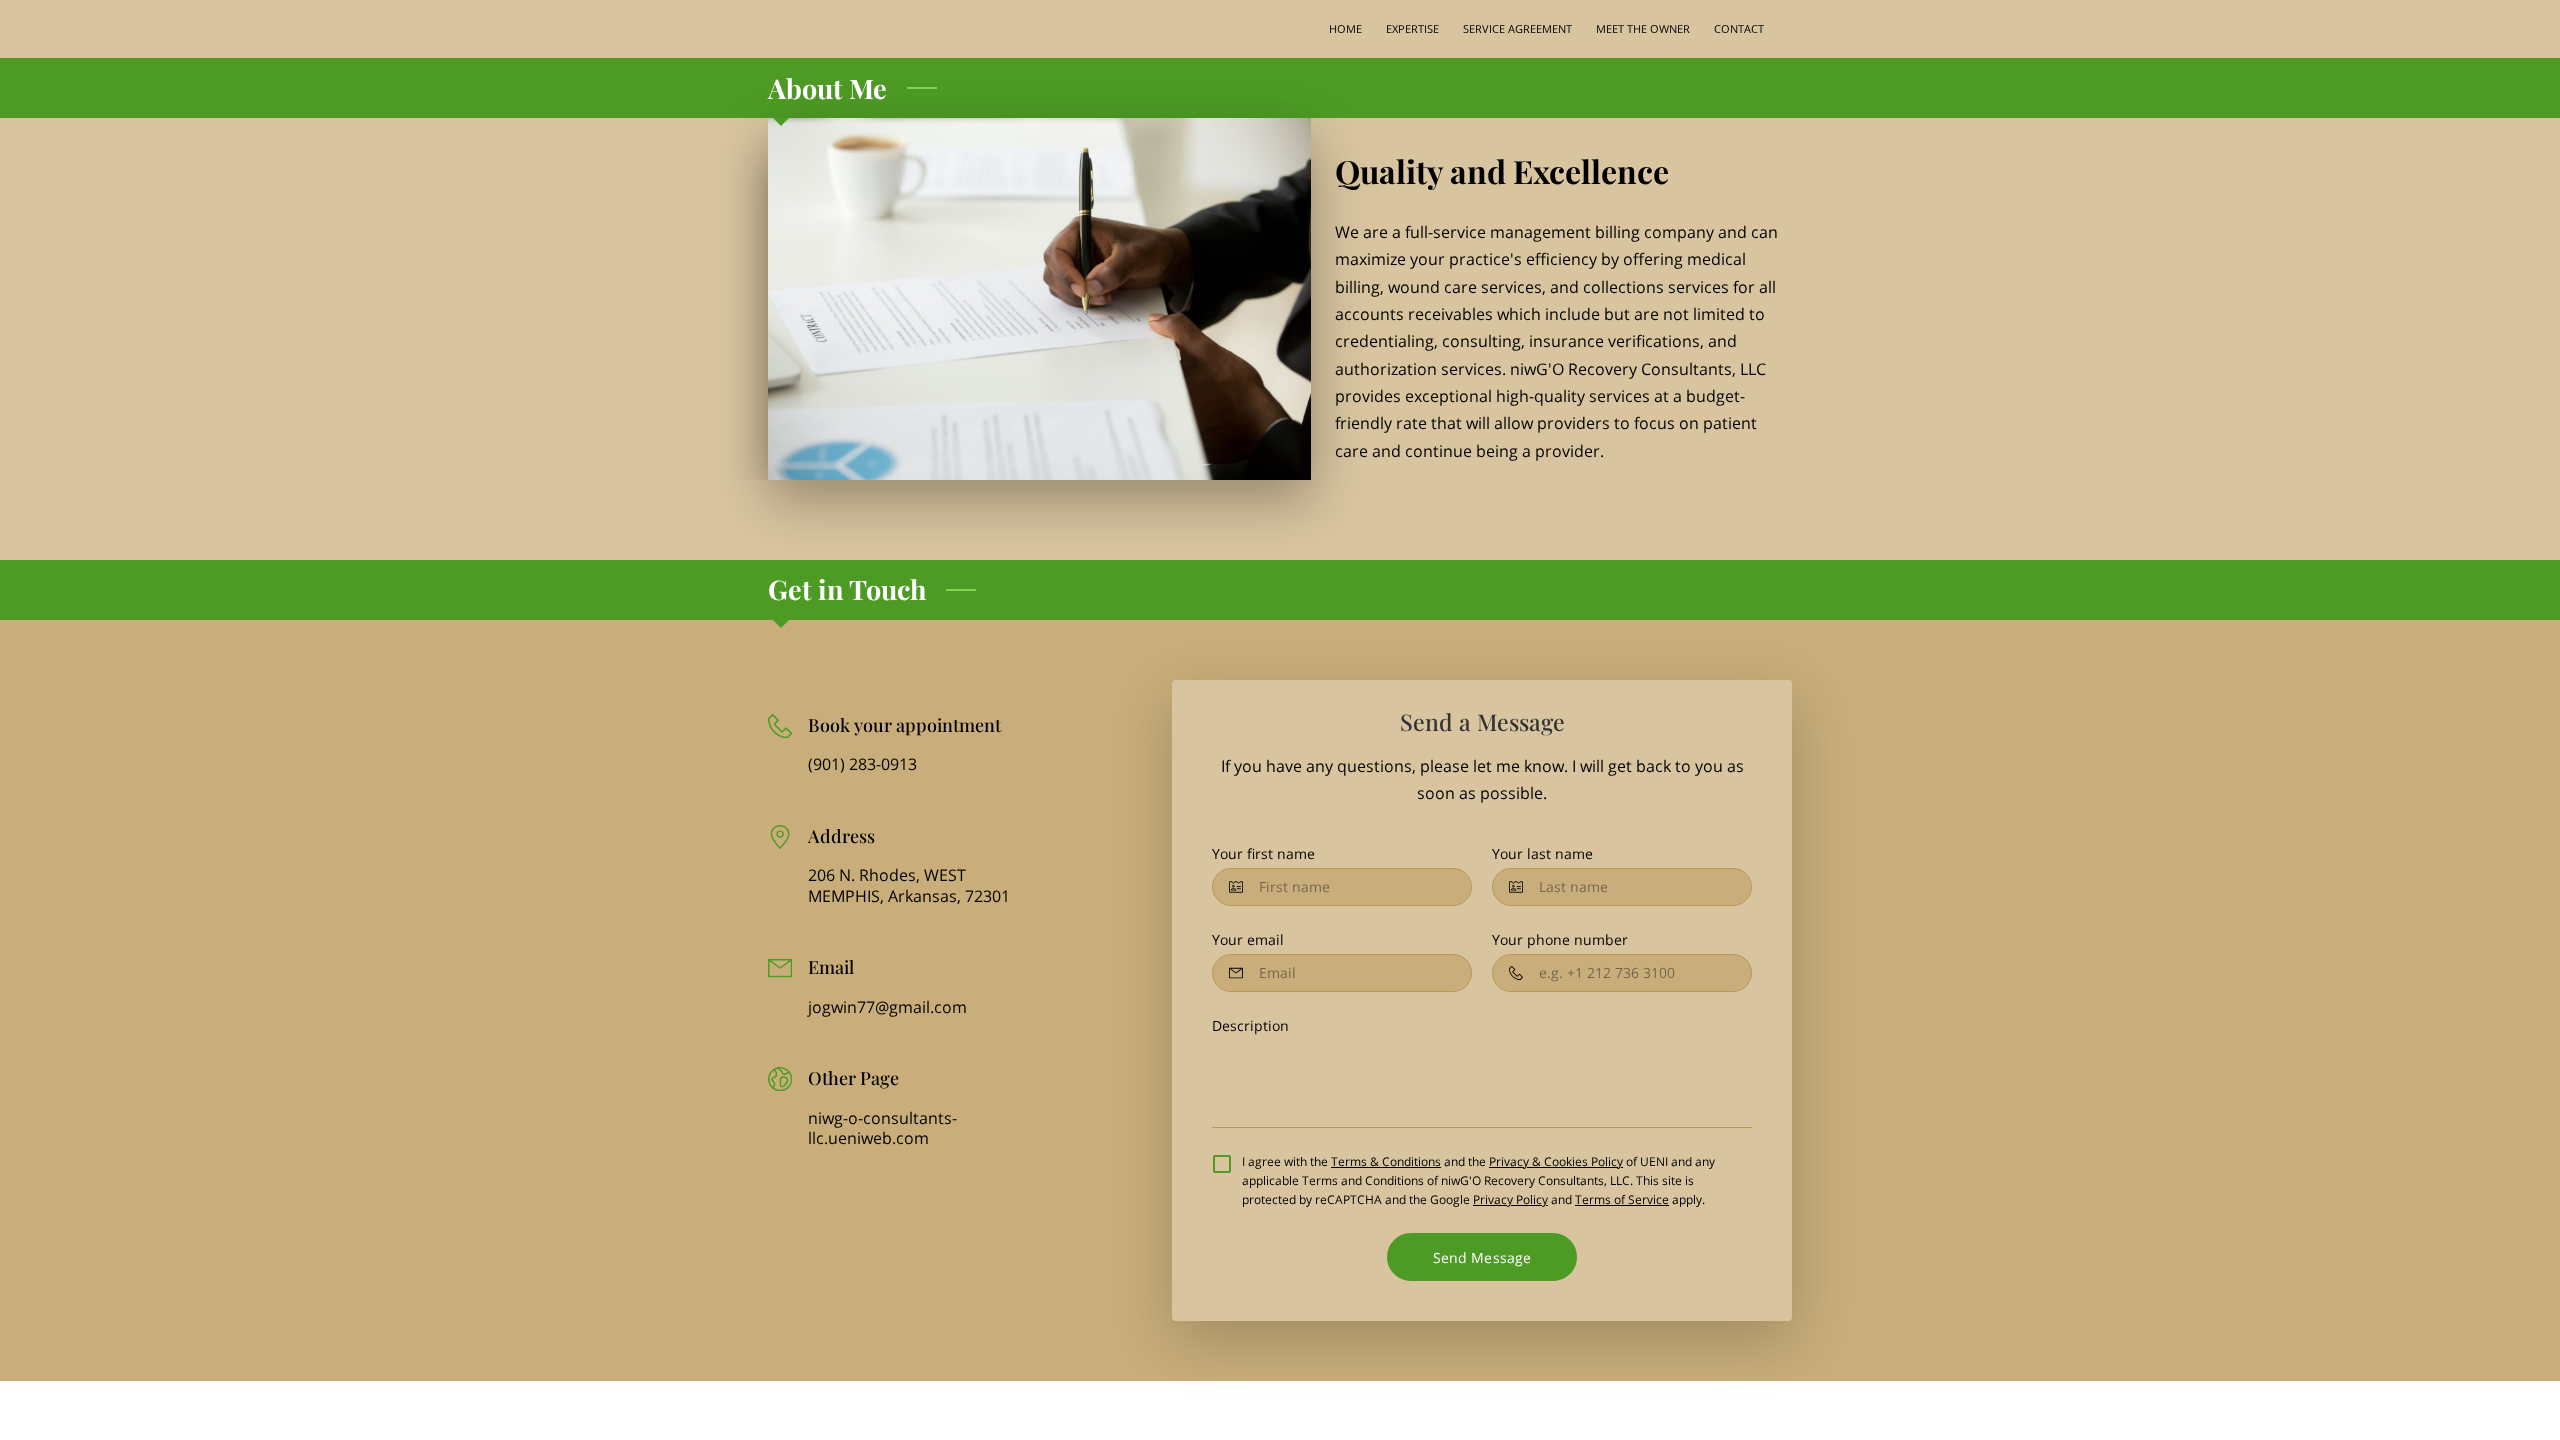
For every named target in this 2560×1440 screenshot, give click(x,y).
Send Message (1482, 1257)
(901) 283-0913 (862, 764)
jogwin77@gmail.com (887, 1007)
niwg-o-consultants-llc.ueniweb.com (882, 1128)
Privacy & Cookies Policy (1556, 1161)
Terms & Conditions (1386, 1161)
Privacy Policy (1510, 1199)
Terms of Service (1622, 1199)
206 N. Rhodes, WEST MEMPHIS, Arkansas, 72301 (909, 885)
